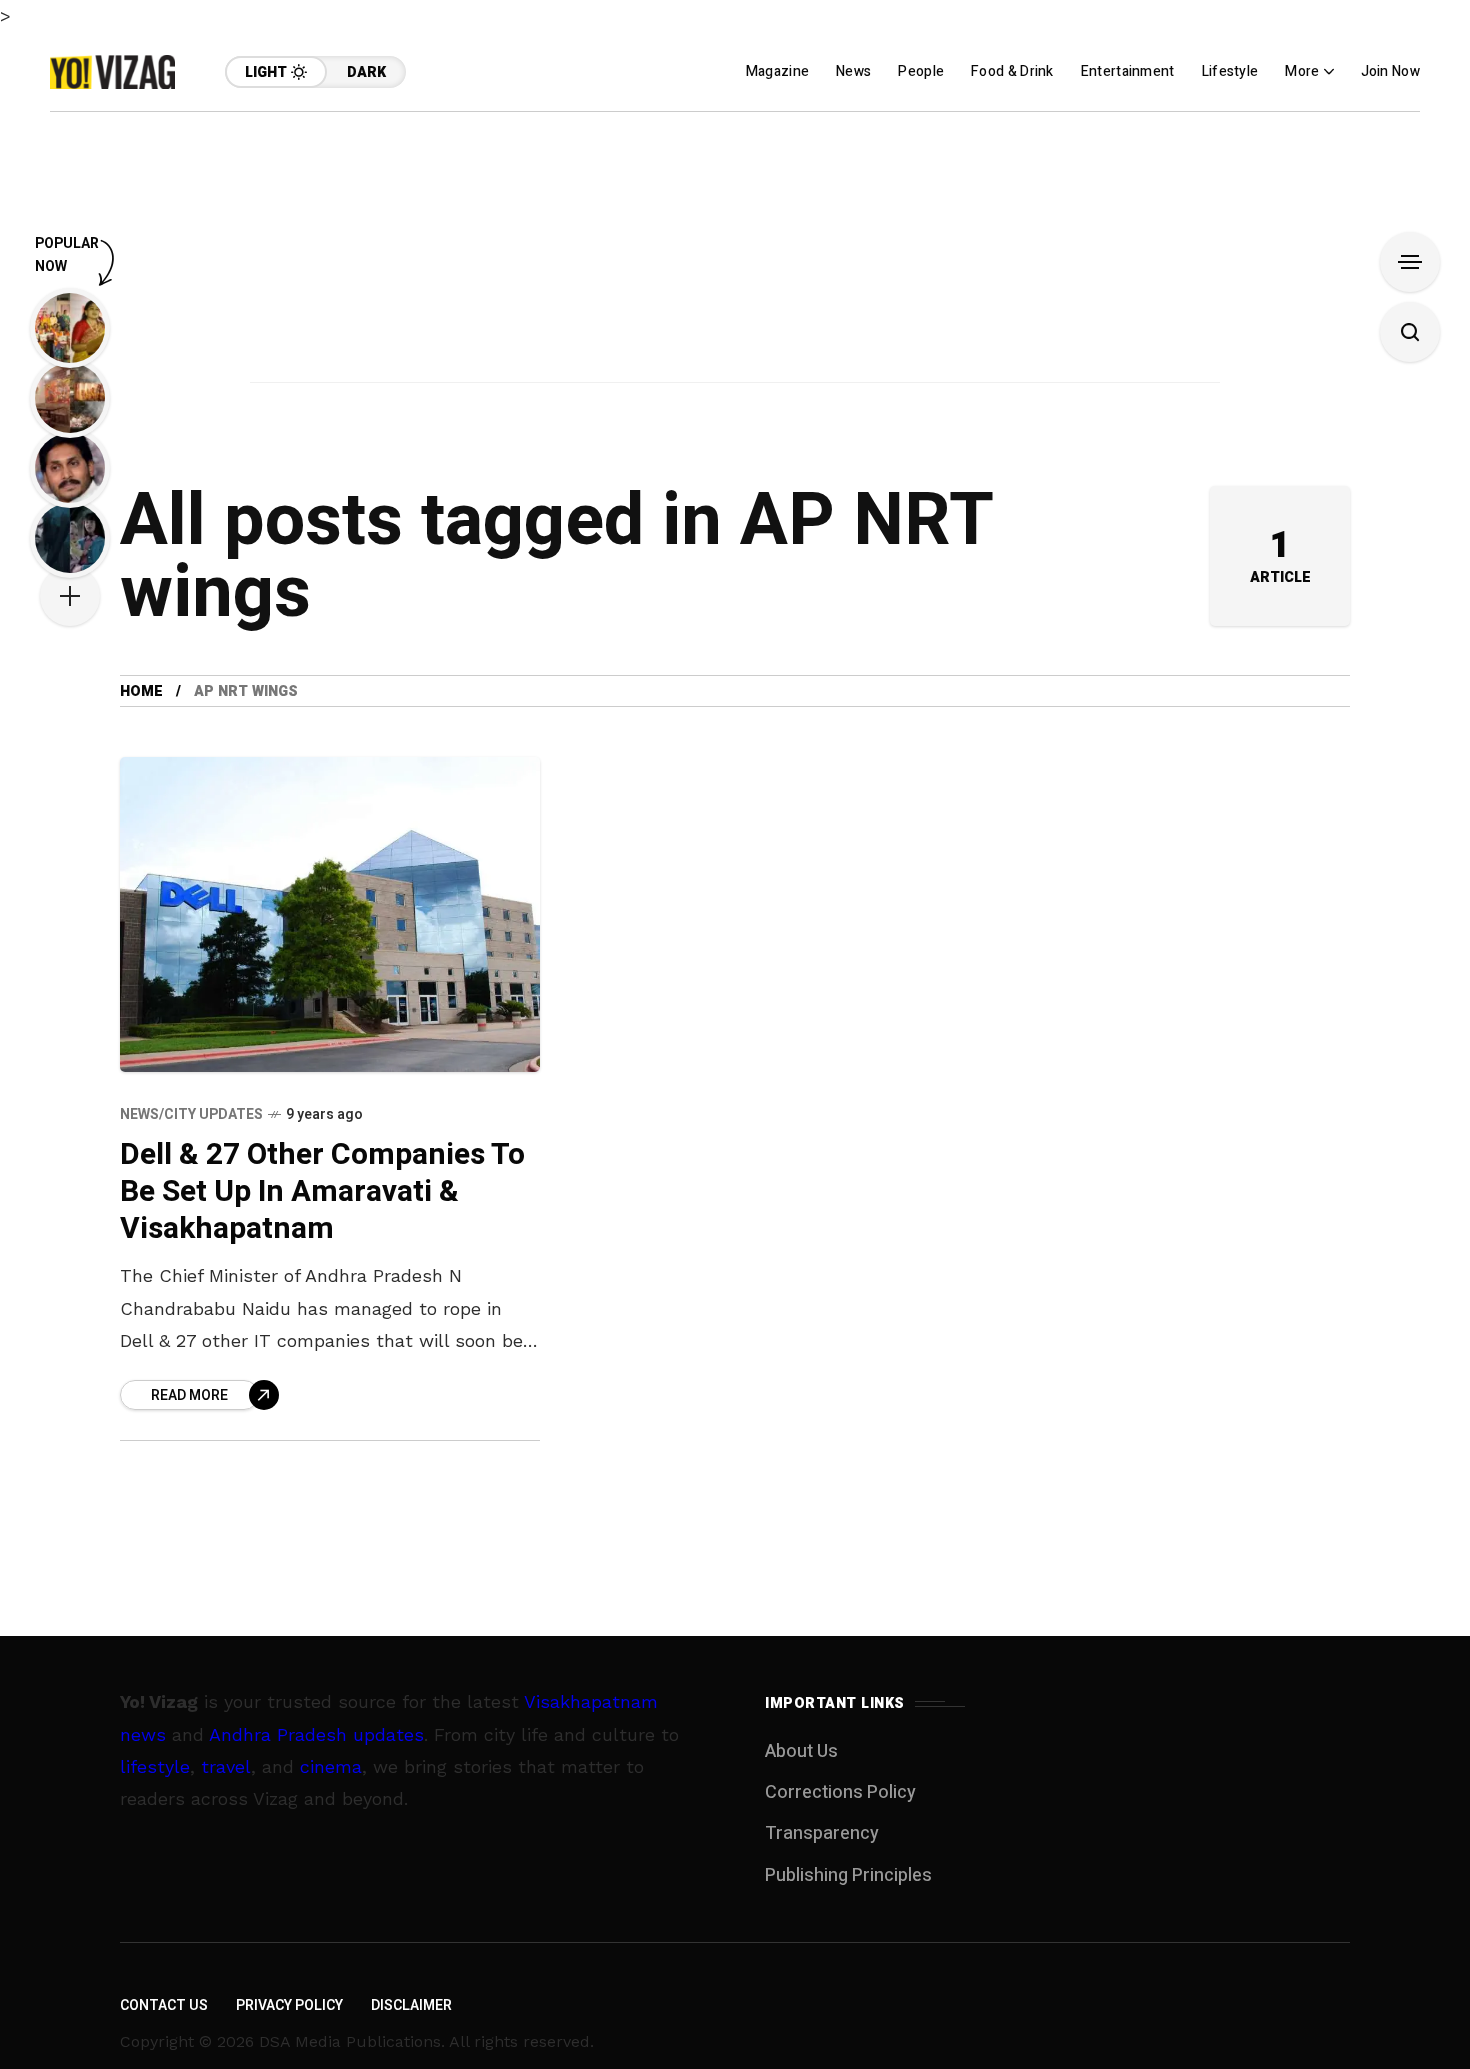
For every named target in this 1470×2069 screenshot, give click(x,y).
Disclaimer (411, 2005)
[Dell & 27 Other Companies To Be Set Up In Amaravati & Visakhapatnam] (330, 914)
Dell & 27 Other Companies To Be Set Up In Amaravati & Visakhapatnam (322, 1191)
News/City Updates (191, 1114)
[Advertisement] (735, 252)
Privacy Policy (289, 2005)
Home (141, 691)
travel (226, 1766)
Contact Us (164, 2005)
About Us (801, 1751)
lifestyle (155, 1766)
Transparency (822, 1833)
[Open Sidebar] (1410, 262)
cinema (331, 1766)
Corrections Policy (840, 1792)
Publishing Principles (848, 1875)
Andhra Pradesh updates (316, 1734)
